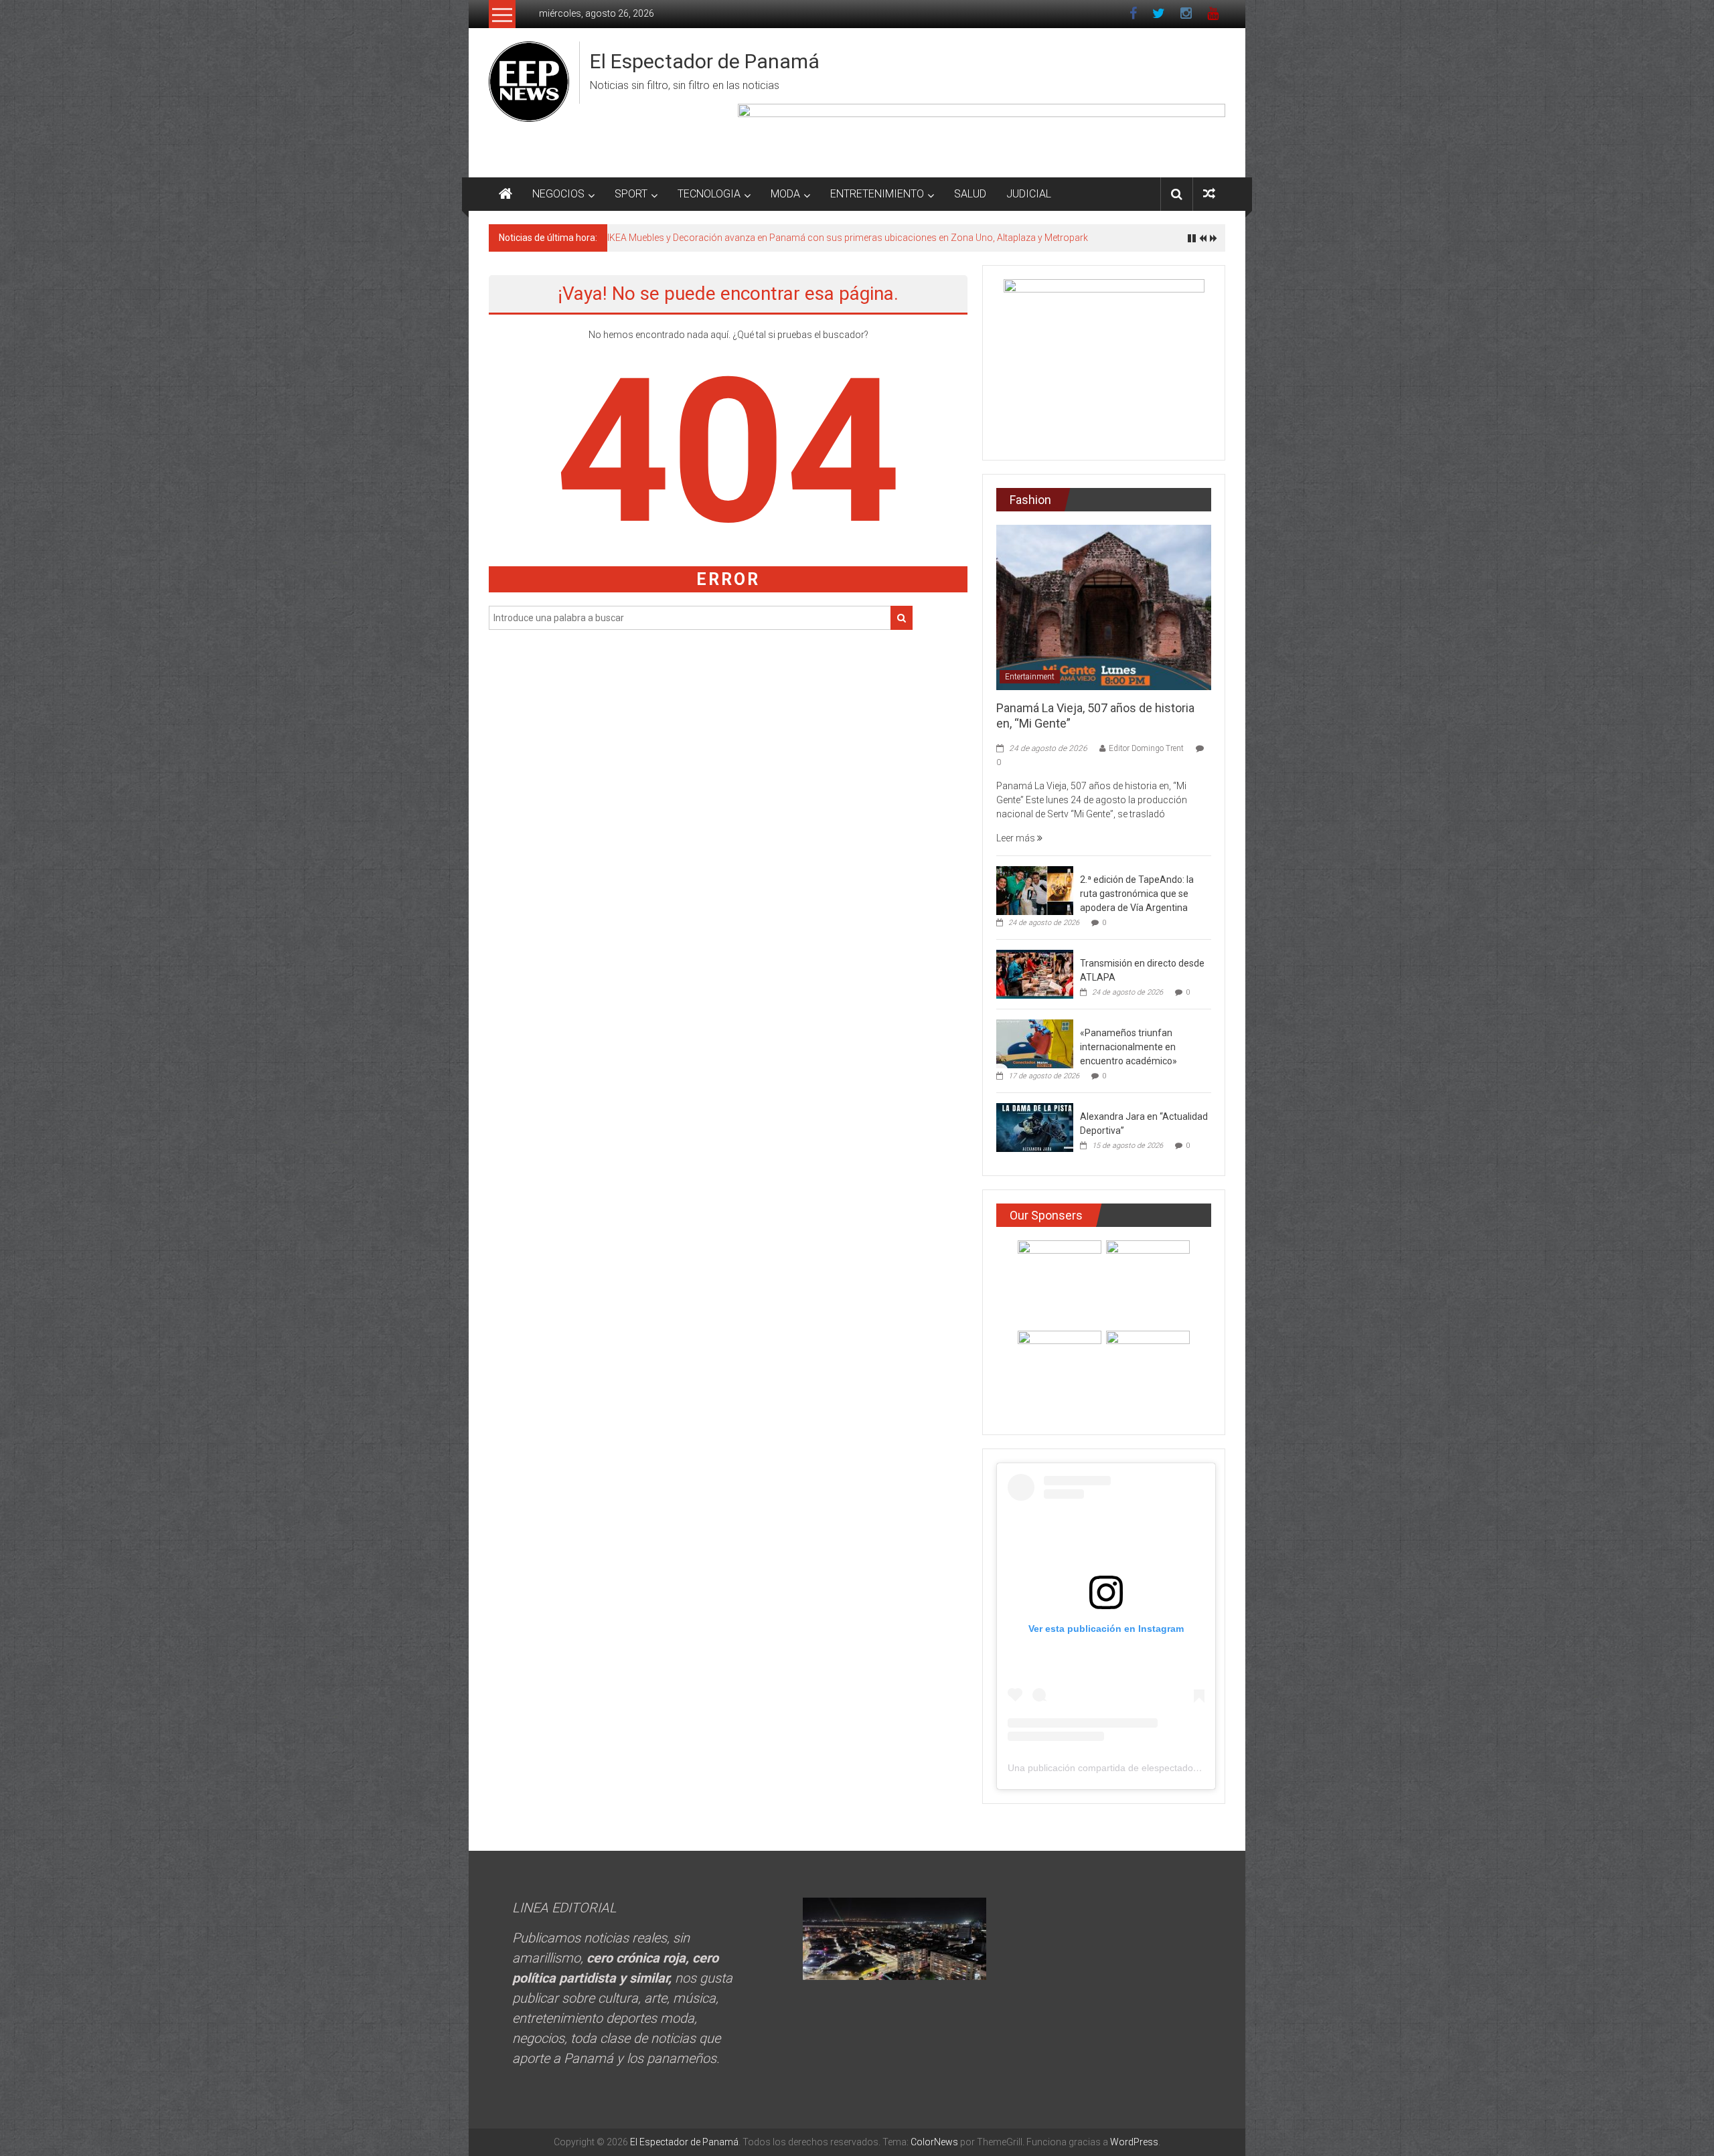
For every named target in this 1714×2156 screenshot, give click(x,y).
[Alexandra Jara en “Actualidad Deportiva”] (1035, 1127)
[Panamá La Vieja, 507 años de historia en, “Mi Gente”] (1104, 606)
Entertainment (1030, 677)
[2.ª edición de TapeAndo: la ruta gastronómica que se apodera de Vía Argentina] (1035, 890)
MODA (785, 194)
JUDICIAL (1029, 194)
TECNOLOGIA (709, 194)
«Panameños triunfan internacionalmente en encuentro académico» (1128, 1047)
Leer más (1017, 838)
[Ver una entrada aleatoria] (1209, 194)
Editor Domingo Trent (1146, 748)
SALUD (970, 194)
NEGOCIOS (558, 194)
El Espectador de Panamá (705, 61)
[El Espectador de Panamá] (505, 194)
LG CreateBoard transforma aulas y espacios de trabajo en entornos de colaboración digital (800, 238)
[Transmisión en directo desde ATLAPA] (1035, 974)
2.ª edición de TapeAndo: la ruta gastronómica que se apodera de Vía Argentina (1137, 894)
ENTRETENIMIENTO (877, 194)
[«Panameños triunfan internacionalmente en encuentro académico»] (1035, 1044)
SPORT (631, 194)
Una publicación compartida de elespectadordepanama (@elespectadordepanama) (1184, 1768)
